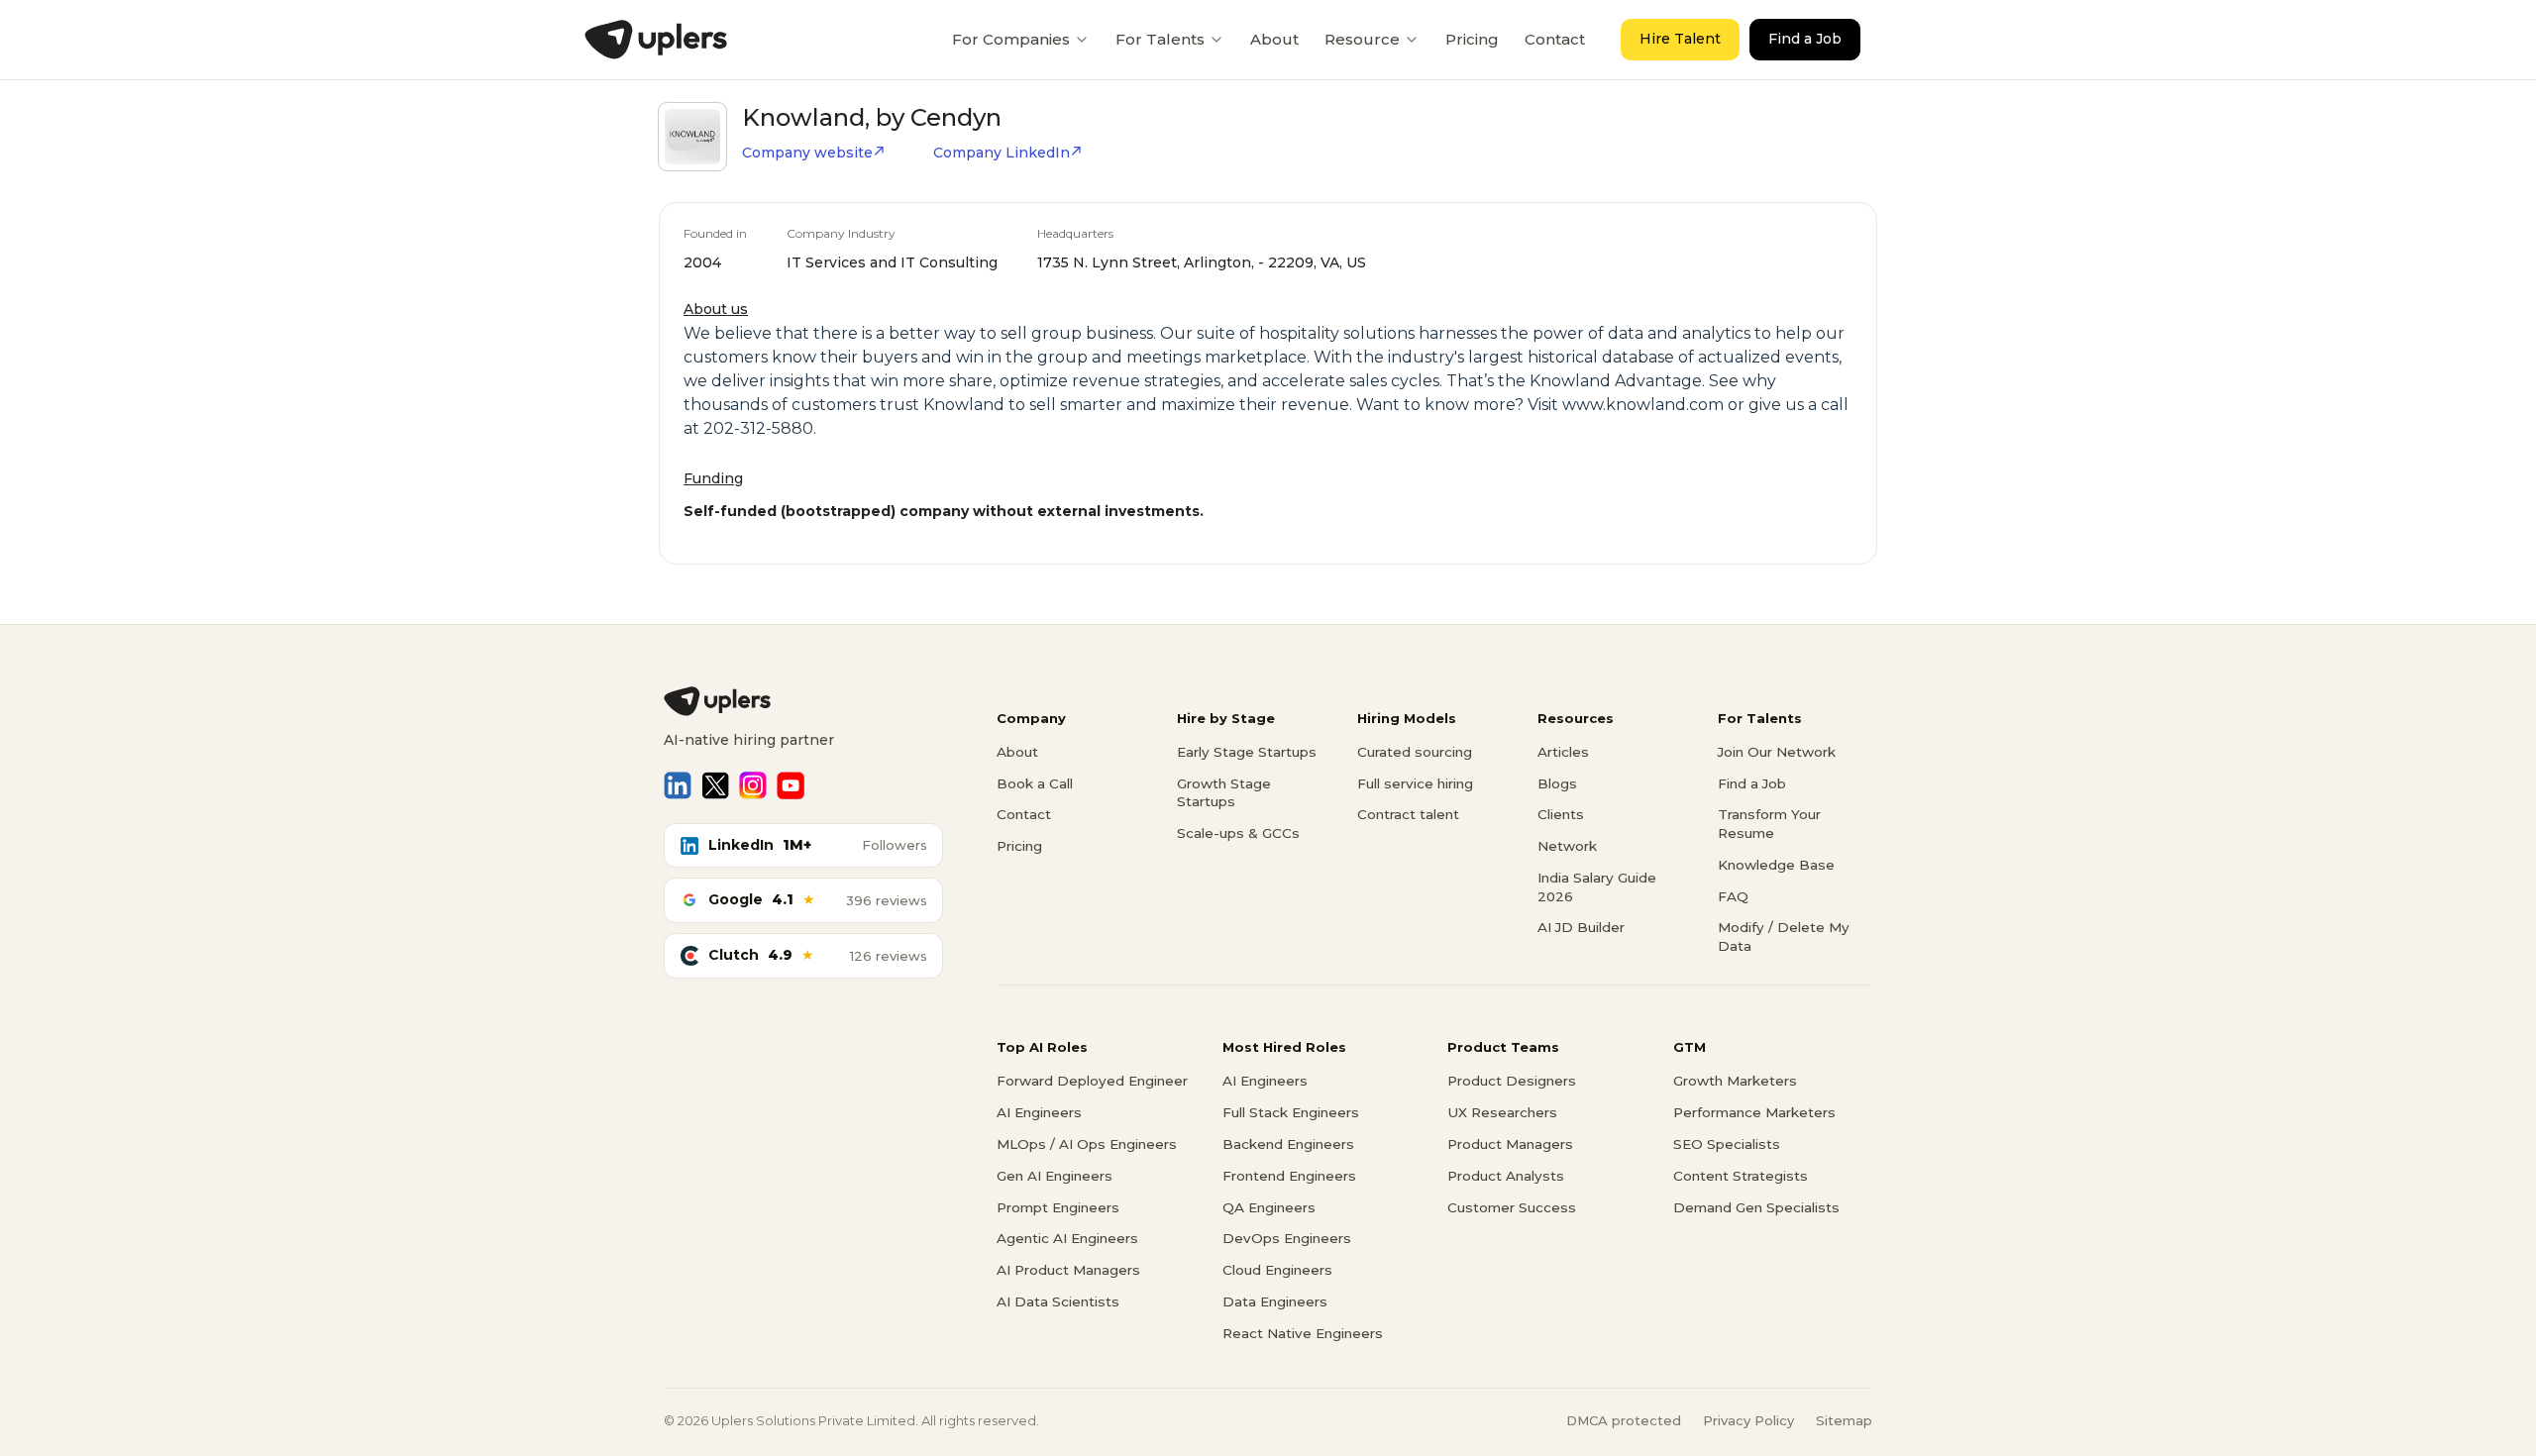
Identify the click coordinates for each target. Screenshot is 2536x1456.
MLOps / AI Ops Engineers (1087, 1144)
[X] (715, 785)
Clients (1561, 814)
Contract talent (1408, 814)
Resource (1362, 39)
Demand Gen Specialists (1756, 1207)
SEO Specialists (1727, 1144)
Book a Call (1035, 783)
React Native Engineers (1303, 1333)
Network (1567, 846)
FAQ (1733, 896)
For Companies (1011, 39)
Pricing (1472, 39)
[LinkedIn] (678, 785)
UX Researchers (1502, 1112)
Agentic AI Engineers (1067, 1238)
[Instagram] (753, 785)
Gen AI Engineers (1055, 1176)
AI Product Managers (1068, 1270)
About (1274, 39)
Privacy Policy (1748, 1420)
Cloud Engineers (1277, 1270)
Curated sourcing (1415, 752)
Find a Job (1805, 39)
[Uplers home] (803, 701)
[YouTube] (791, 785)
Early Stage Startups (1247, 752)
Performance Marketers (1754, 1112)
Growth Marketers (1735, 1081)
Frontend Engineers (1289, 1176)
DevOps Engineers (1287, 1238)
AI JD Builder (1581, 927)
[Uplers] (656, 40)
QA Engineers (1269, 1207)
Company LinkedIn (1002, 153)
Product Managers (1510, 1144)
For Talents (1160, 39)
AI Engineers (1039, 1112)
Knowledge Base (1776, 865)
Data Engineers (1275, 1301)
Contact (1555, 39)
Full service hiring (1415, 783)
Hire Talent (1680, 39)
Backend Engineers (1288, 1144)
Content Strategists (1741, 1176)
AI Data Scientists (1058, 1301)
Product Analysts (1506, 1176)
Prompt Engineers (1058, 1207)
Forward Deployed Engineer (1092, 1081)
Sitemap (1844, 1420)
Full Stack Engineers (1291, 1112)
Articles (1563, 752)
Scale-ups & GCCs (1238, 833)
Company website (807, 153)
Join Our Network (1777, 752)
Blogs (1557, 783)
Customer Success (1512, 1207)
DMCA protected (1624, 1420)
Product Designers (1512, 1081)
